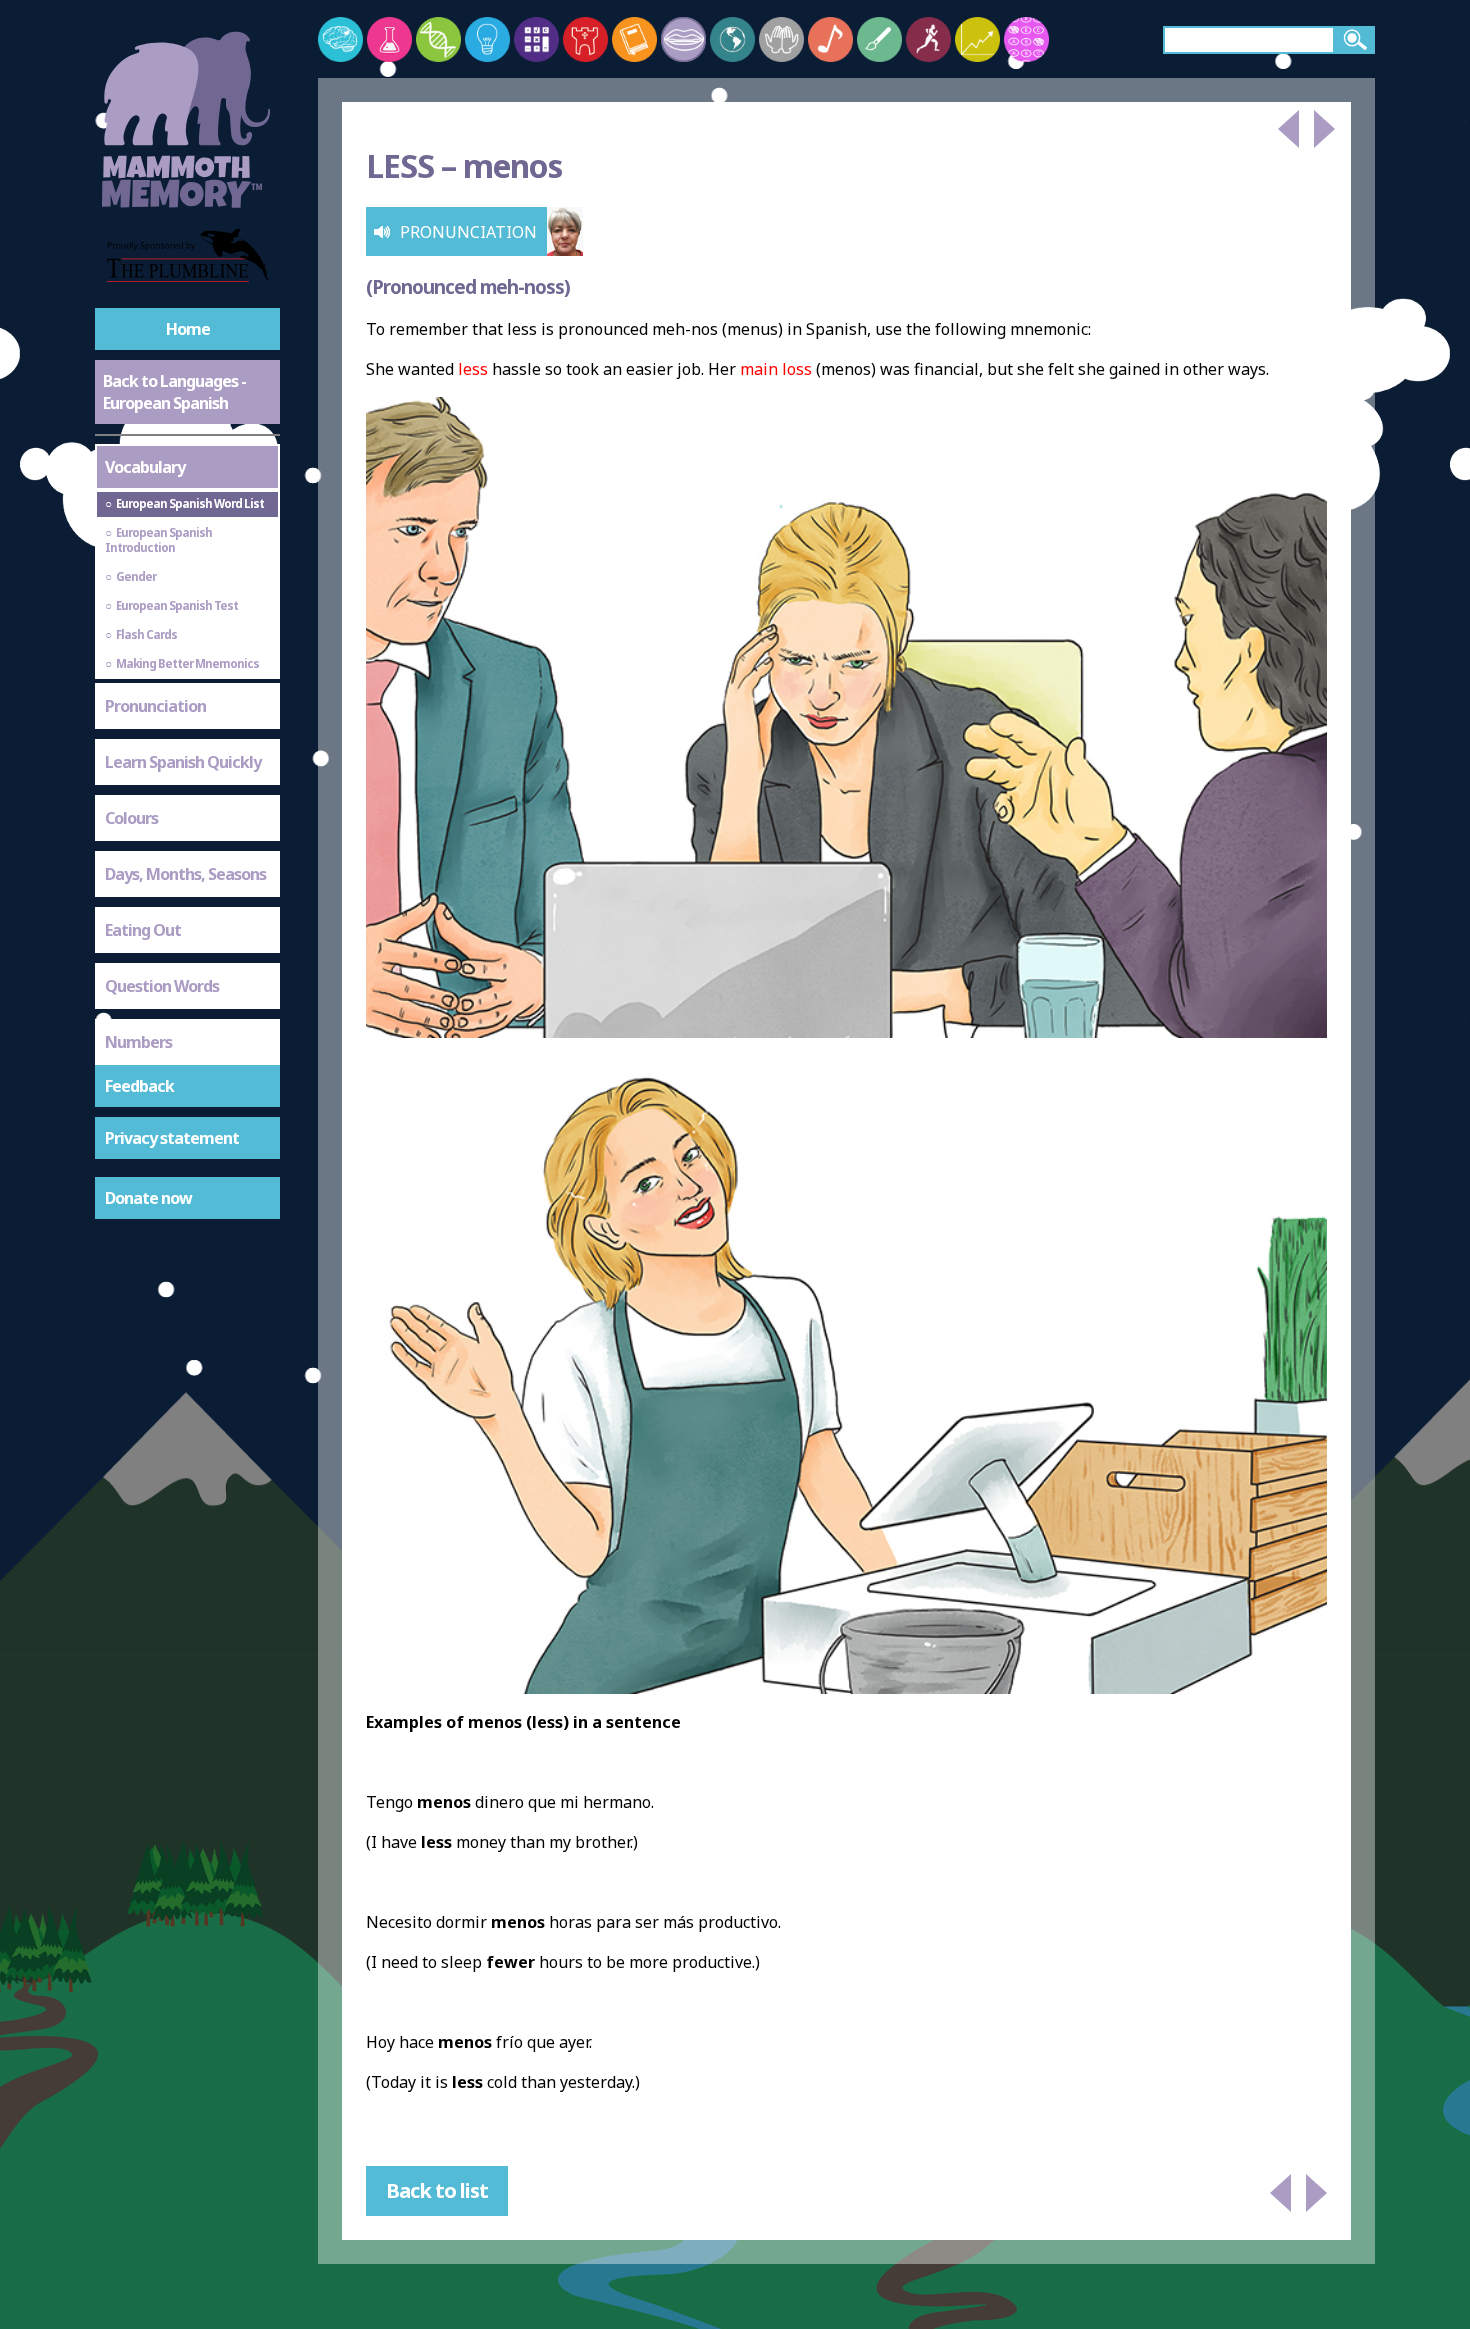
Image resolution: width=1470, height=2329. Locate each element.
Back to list (437, 2190)
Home (188, 329)
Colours (131, 818)
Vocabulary (145, 467)
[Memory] (340, 39)
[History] (585, 39)
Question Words (162, 986)
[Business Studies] (977, 39)
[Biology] (438, 39)
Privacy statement (172, 1138)
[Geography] (732, 39)
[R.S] (781, 39)
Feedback (139, 1086)
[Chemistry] (389, 39)
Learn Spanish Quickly (183, 762)
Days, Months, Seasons (185, 874)
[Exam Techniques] (1026, 39)
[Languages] (683, 39)
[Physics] (487, 39)
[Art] (879, 39)
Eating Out (143, 930)
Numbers (138, 1042)
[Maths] (536, 39)
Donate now (148, 1198)
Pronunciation (155, 706)
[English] (634, 39)
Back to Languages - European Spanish (174, 392)
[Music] (830, 39)
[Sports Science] (928, 39)
